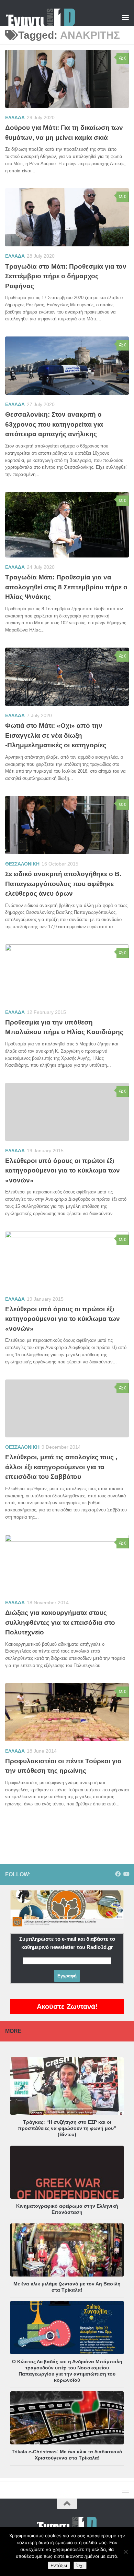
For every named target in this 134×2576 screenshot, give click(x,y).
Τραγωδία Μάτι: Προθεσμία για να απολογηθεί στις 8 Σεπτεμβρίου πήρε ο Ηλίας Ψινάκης (66, 587)
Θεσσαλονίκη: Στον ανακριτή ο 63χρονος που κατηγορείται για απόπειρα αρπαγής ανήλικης (54, 424)
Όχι (80, 2565)
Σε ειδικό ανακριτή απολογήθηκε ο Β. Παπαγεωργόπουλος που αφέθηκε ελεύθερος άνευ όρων (63, 884)
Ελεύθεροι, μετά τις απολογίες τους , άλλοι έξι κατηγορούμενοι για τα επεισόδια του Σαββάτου (61, 1467)
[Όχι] (125, 2552)
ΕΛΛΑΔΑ (15, 118)
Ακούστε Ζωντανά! (67, 2007)
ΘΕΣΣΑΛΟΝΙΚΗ (22, 864)
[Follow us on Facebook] (118, 1874)
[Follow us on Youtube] (126, 1874)
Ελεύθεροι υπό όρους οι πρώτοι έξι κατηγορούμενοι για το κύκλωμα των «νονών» (63, 1170)
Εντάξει (59, 2565)
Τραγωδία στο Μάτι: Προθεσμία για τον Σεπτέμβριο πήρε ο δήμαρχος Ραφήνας (66, 276)
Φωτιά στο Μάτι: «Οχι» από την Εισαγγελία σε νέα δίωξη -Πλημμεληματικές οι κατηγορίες (56, 735)
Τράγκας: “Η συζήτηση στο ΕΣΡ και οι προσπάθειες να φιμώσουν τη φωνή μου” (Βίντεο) (67, 2128)
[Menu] (125, 17)
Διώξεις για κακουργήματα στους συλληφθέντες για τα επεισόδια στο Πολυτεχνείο (60, 1622)
